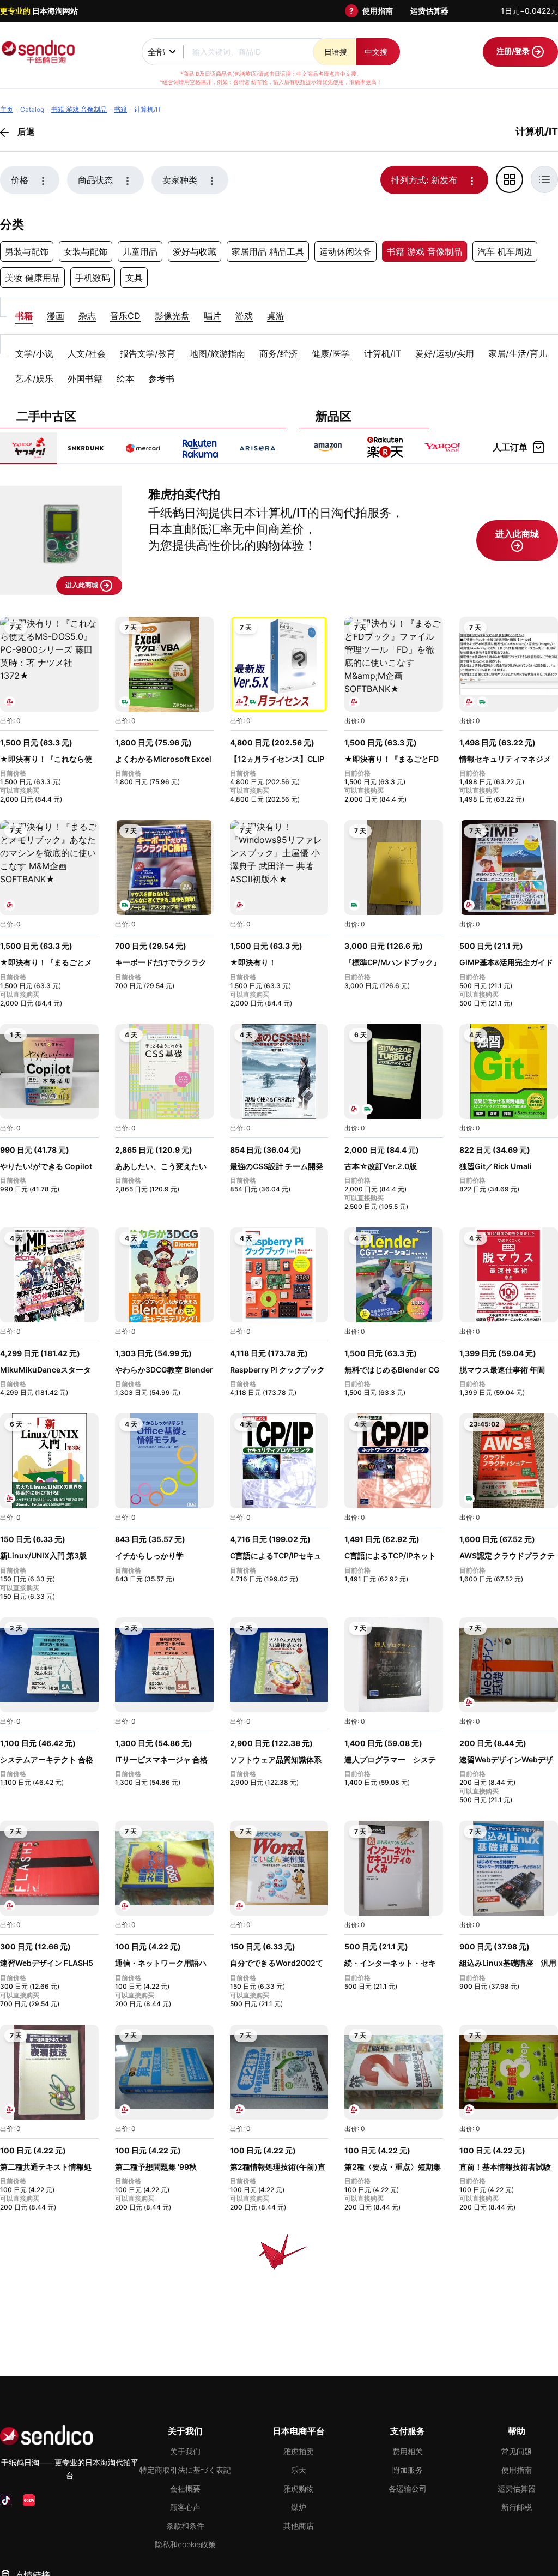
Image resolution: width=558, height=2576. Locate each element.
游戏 (244, 316)
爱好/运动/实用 (445, 353)
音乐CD (125, 316)
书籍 (24, 316)
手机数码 (93, 278)
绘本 (125, 378)
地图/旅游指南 (217, 353)
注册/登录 (514, 51)
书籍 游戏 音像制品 (424, 251)
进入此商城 (83, 585)
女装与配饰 (86, 251)
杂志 (87, 316)
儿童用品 (140, 251)
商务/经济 (278, 353)
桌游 (276, 316)
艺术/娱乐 (34, 378)
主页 (7, 109)
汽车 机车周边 (505, 251)
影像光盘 (172, 316)
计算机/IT (383, 353)
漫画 (56, 316)
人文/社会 (87, 353)
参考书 (161, 378)
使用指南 (378, 11)
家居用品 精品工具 (268, 251)
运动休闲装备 (345, 251)
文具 (134, 278)
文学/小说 (34, 353)
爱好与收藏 (195, 251)
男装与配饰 (27, 251)
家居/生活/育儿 (518, 353)
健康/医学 (331, 353)
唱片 (213, 316)
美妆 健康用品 (32, 278)
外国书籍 (85, 378)
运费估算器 (429, 11)
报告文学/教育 (148, 353)
